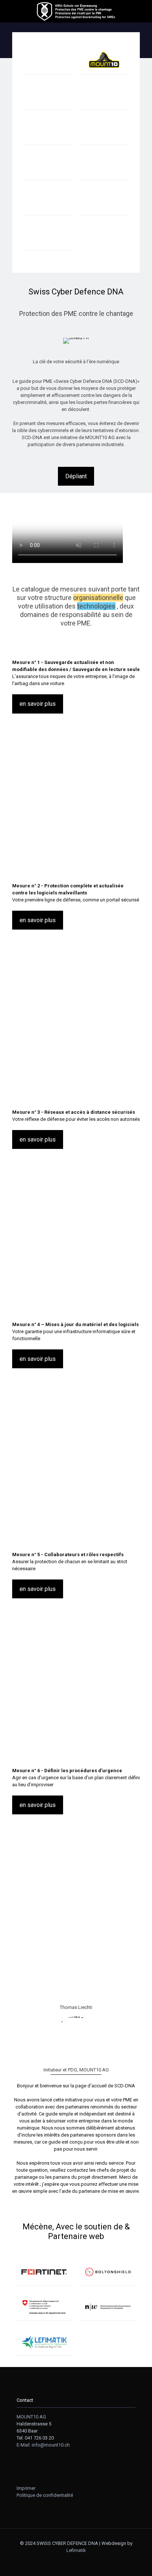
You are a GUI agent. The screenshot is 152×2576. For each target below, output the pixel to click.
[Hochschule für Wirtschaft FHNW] (108, 2307)
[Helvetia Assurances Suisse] (104, 201)
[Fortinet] (44, 2272)
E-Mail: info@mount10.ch (43, 2445)
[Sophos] (48, 131)
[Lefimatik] (44, 2342)
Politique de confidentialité (45, 2495)
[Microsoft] (48, 166)
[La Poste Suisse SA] (48, 201)
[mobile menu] (10, 11)
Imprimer (26, 2488)
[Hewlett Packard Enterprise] (48, 96)
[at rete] (104, 131)
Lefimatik (76, 2550)
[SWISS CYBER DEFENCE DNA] (76, 11)
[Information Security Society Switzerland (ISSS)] (48, 237)
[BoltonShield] (108, 2272)
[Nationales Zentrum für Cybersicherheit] (44, 2307)
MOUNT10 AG (31, 2417)
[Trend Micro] (48, 61)
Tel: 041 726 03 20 (35, 2438)
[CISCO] (104, 166)
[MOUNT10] (104, 61)
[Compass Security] (104, 96)
